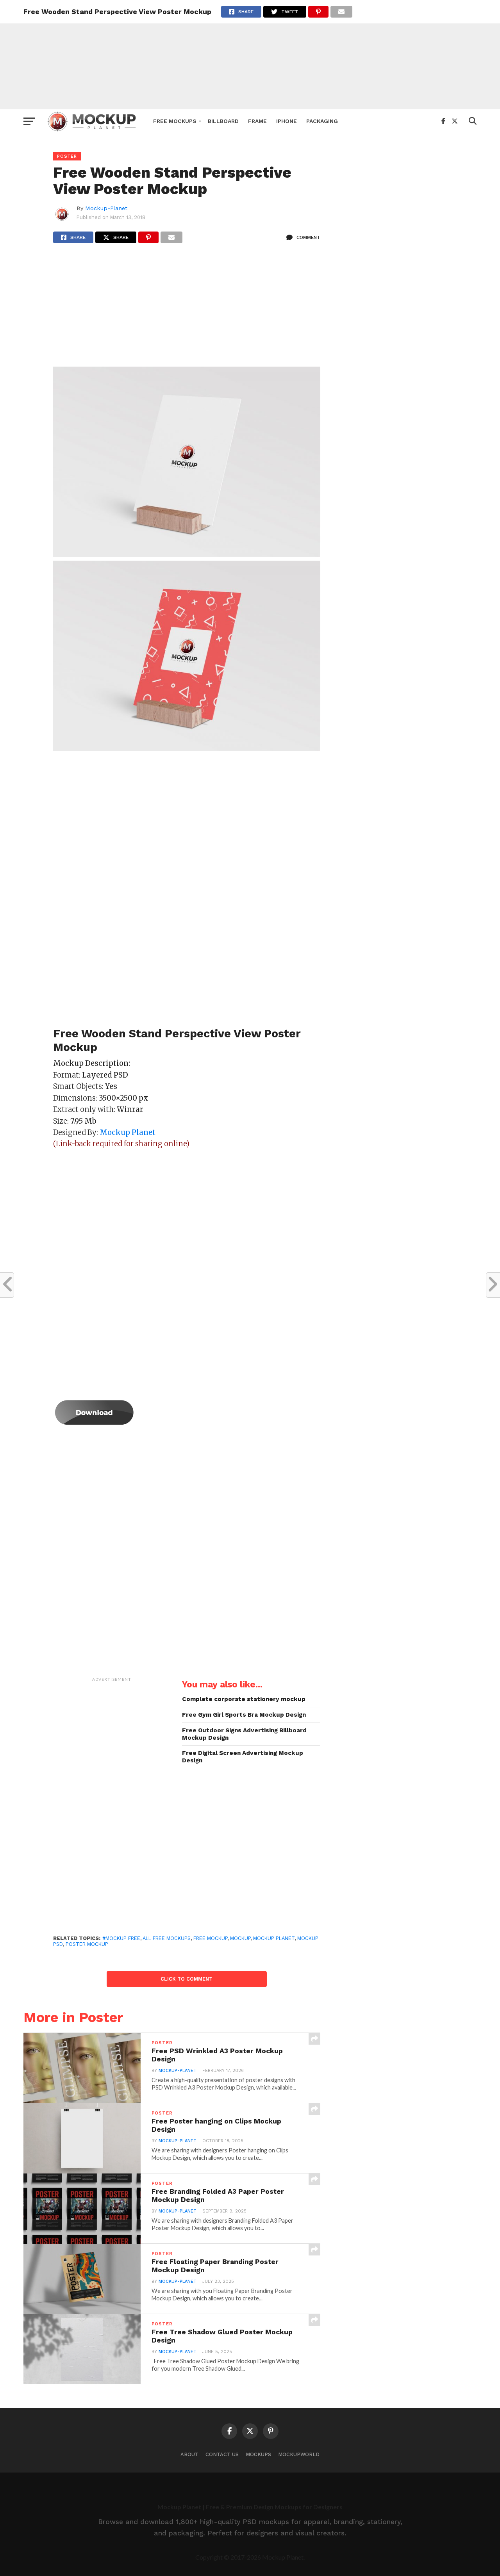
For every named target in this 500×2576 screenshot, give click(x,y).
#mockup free (121, 1938)
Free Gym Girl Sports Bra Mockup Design (244, 1715)
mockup (240, 1938)
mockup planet (274, 1938)
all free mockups (167, 1938)
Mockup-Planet (106, 208)
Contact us (222, 2454)
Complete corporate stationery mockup (244, 1699)
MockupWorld (299, 2454)
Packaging (322, 121)
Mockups (258, 2454)
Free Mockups (175, 121)
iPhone (287, 121)
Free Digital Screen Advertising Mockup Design (243, 1757)
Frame (257, 121)
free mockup (210, 1938)
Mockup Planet (127, 1132)
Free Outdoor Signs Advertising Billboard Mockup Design (244, 1734)
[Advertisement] (250, 55)
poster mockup (87, 1944)
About (189, 2454)
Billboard (223, 121)
